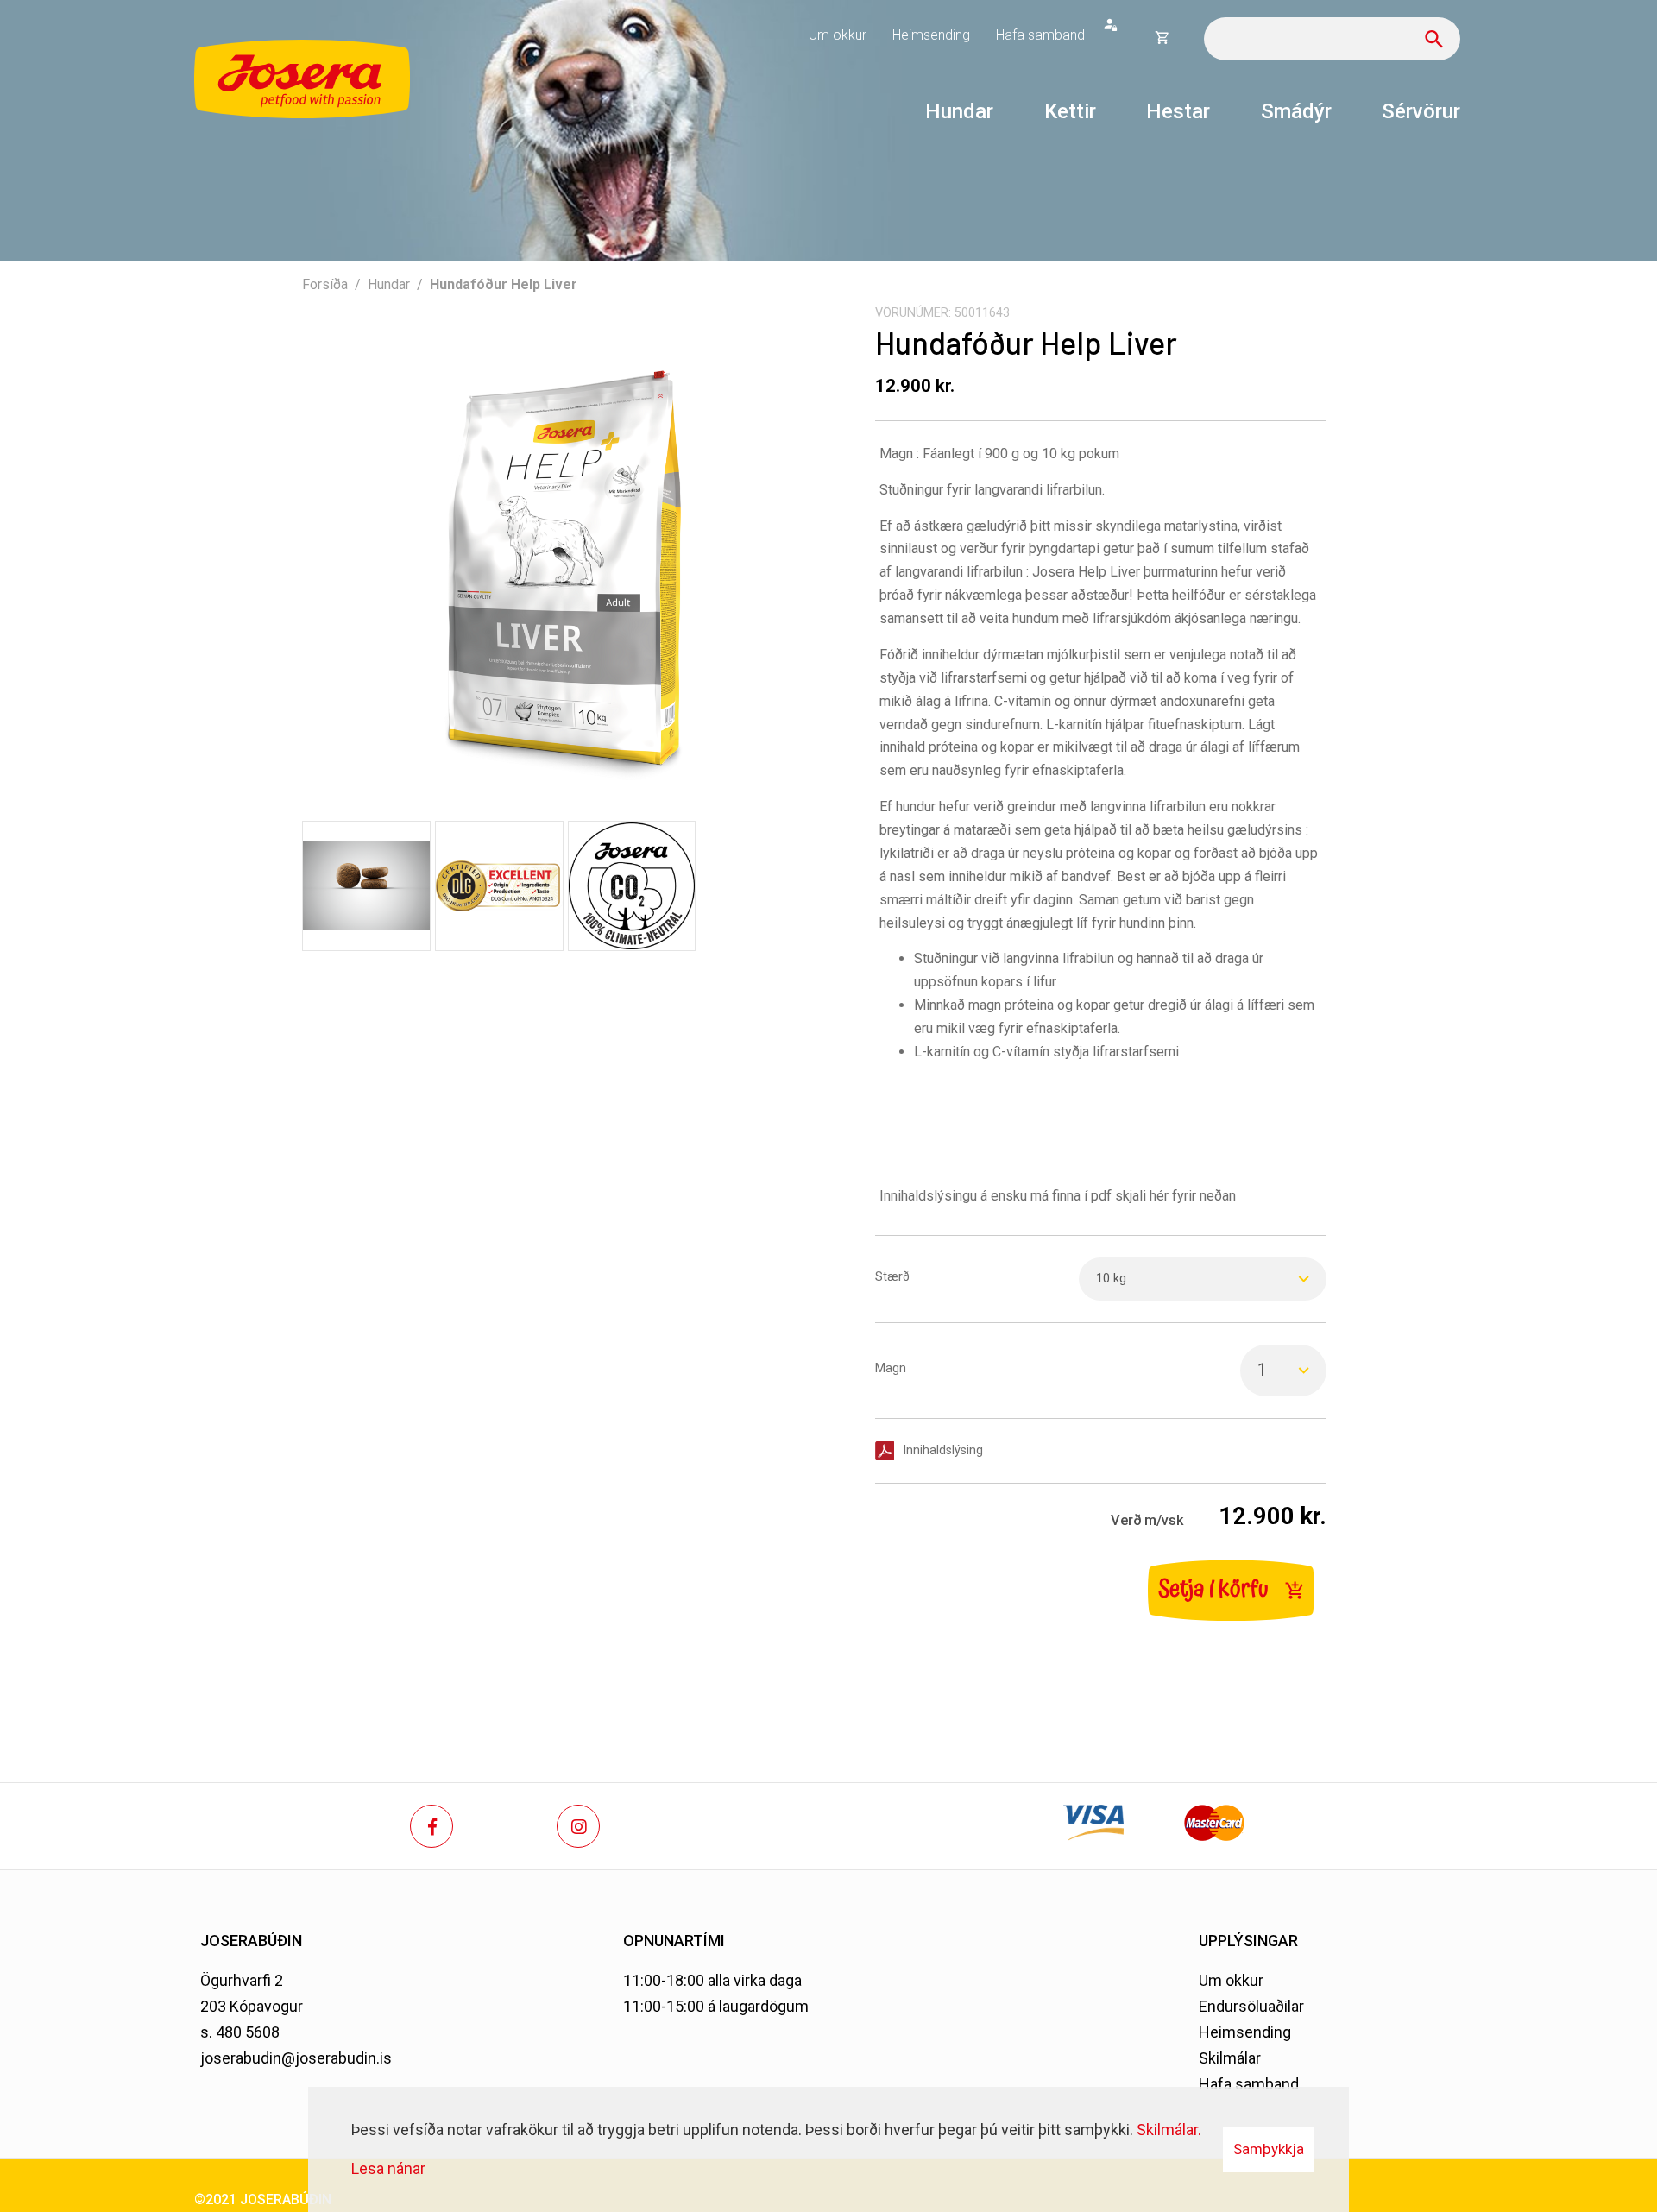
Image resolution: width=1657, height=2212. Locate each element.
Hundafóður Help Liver (504, 284)
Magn (891, 1368)
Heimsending (1245, 2032)
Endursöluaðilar (1251, 2006)
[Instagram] (578, 1826)
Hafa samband (1249, 2084)
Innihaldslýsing (943, 1450)
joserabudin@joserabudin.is (296, 2058)
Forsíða (325, 284)
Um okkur (1231, 1980)
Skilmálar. (1169, 2130)
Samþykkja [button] (1269, 2149)
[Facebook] (432, 1826)
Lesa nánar (388, 2168)
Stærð (892, 1277)
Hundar (389, 284)
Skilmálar (1230, 2058)
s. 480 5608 (240, 2032)
